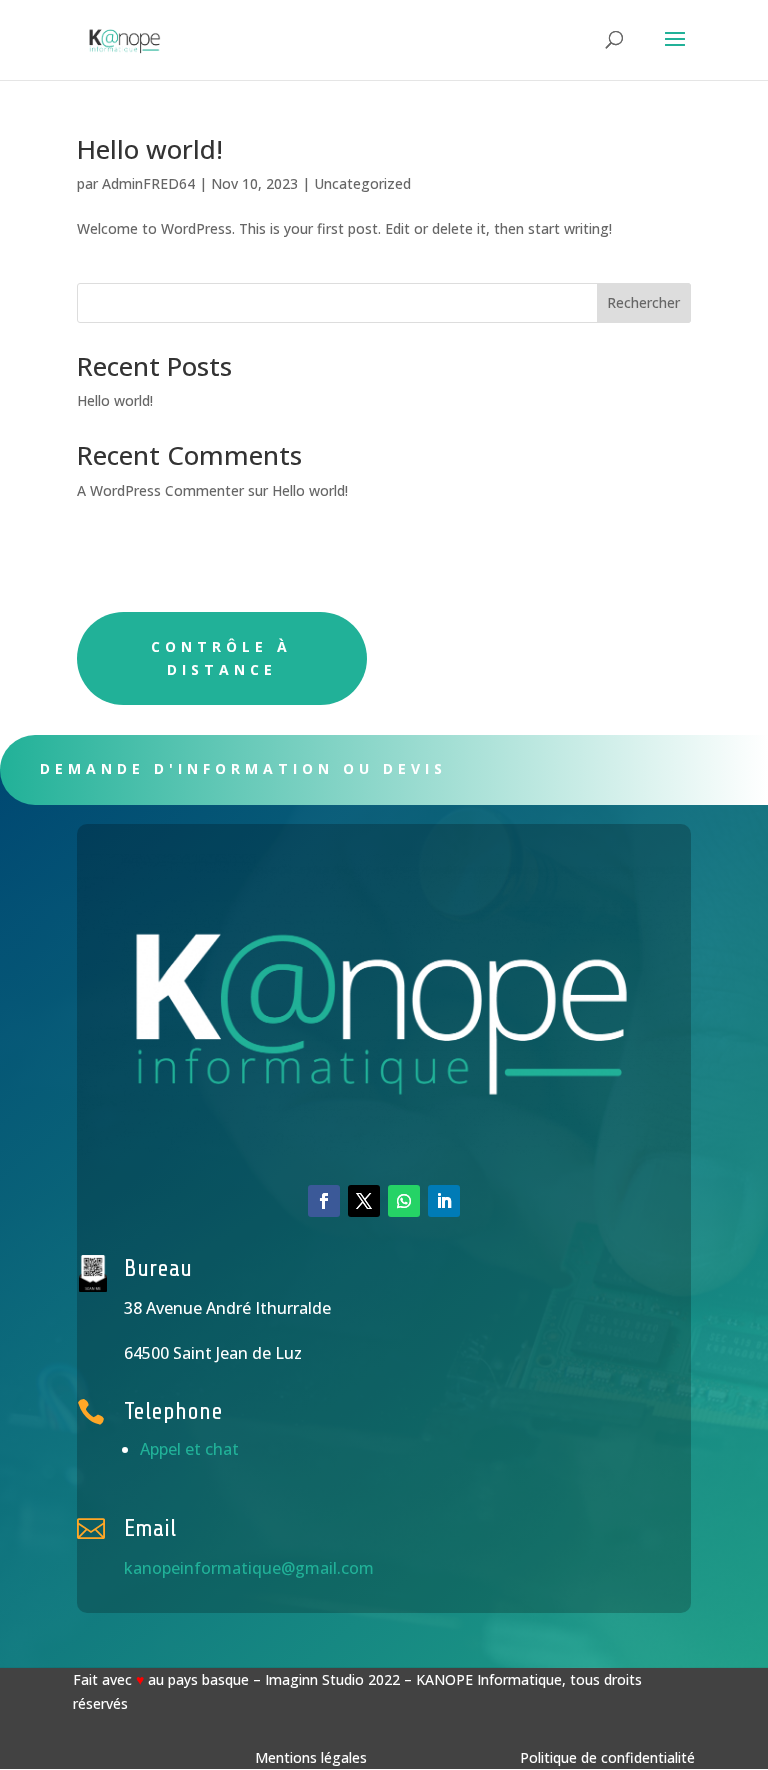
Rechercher (643, 302)
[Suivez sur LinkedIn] (444, 1201)
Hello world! (150, 149)
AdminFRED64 (148, 183)
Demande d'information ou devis (243, 768)
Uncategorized (362, 183)
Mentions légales (311, 1757)
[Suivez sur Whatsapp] (404, 1201)
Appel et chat (189, 1449)
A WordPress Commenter (160, 490)
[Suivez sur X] (364, 1201)
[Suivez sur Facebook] (324, 1201)
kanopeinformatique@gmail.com (249, 1568)
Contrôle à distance (221, 658)
